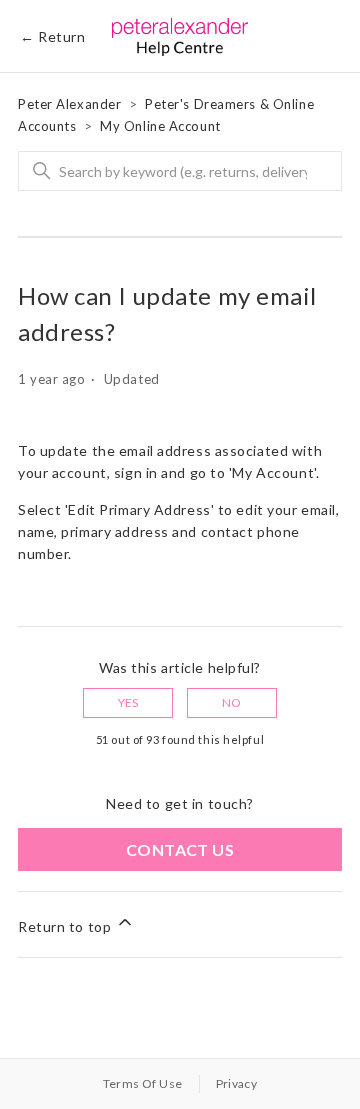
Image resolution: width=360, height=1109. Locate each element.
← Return (52, 36)
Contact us (180, 849)
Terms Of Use (143, 1083)
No (232, 702)
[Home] (180, 36)
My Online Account (160, 126)
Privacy (237, 1083)
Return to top (66, 926)
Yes (128, 702)
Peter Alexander (69, 104)
